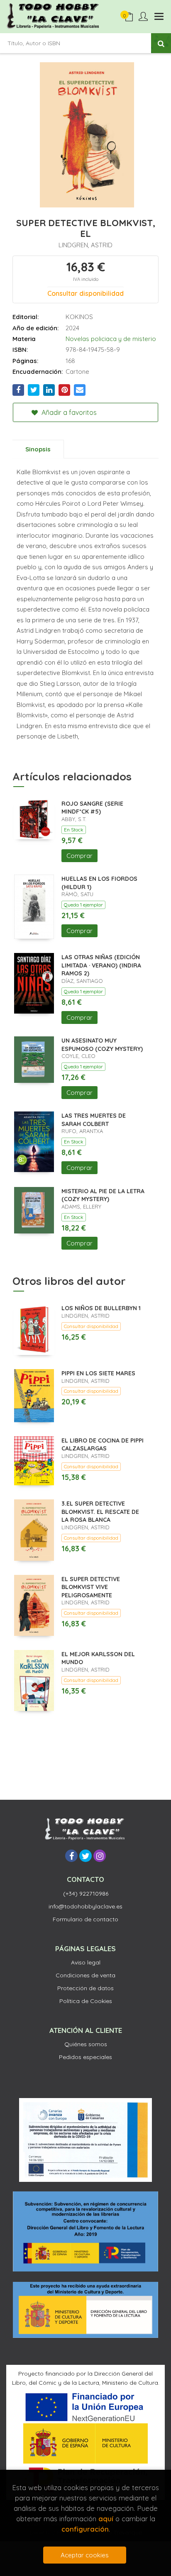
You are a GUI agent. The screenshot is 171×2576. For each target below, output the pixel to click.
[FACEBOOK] (71, 1856)
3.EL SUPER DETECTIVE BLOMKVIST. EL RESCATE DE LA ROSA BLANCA (100, 1512)
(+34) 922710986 (86, 1894)
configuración (85, 2529)
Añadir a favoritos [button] (68, 412)
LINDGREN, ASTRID (85, 245)
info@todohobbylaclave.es (85, 1906)
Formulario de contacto (85, 1919)
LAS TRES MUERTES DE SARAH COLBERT (94, 1120)
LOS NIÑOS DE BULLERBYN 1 (101, 1308)
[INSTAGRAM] (100, 1856)
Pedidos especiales (85, 2057)
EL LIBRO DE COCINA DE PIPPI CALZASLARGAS (103, 1445)
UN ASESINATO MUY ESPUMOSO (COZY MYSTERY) (102, 1045)
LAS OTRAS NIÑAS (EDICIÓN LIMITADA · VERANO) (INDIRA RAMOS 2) (101, 965)
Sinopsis (38, 449)
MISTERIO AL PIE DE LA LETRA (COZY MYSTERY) (103, 1195)
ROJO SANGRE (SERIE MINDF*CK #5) (92, 808)
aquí (106, 2519)
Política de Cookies (86, 2001)
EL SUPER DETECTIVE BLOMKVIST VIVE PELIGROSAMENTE (91, 1587)
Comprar (79, 856)
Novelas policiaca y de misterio (111, 339)
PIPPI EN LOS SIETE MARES (98, 1373)
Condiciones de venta (85, 1975)
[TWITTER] (85, 1856)
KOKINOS (79, 317)
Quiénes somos (86, 2044)
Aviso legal (86, 1962)
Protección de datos (85, 1988)
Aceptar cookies (85, 2555)
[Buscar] (161, 43)
